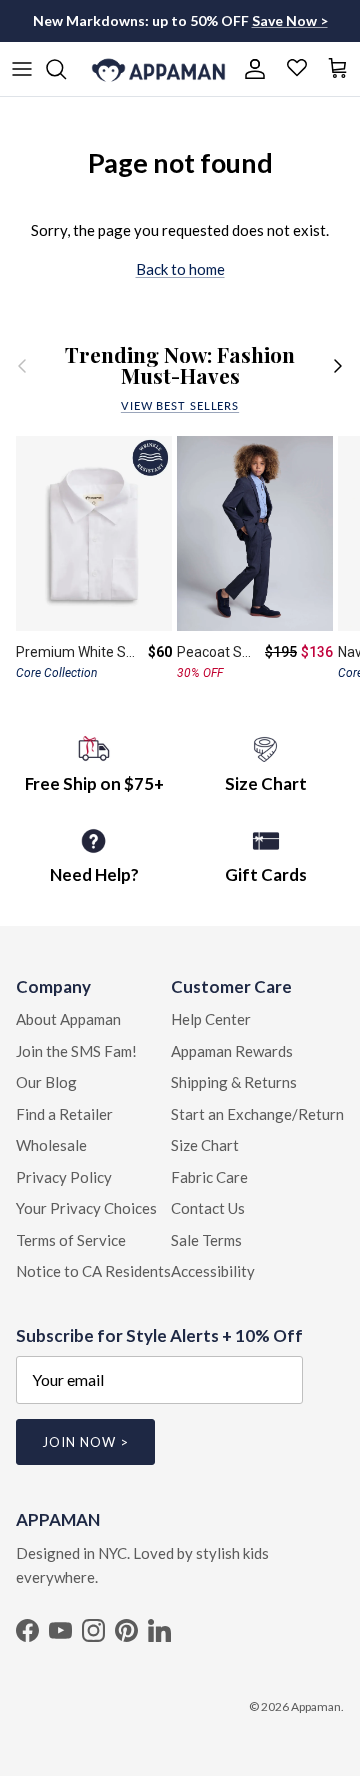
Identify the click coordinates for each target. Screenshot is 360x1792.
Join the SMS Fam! (76, 1051)
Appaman (316, 1706)
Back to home (180, 269)
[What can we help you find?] (66, 69)
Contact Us (208, 1208)
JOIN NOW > (85, 1442)
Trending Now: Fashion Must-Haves (180, 366)
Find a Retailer (64, 1114)
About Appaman (68, 1019)
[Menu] (22, 69)
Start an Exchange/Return (257, 1114)
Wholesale (51, 1145)
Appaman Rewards (232, 1051)
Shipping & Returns (234, 1082)
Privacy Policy (64, 1177)
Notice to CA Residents (93, 1271)
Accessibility (213, 1271)
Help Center (211, 1019)
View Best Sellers (180, 405)
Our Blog (46, 1082)
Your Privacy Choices (86, 1208)
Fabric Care (209, 1177)
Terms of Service (71, 1240)
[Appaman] (158, 69)
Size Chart (205, 1145)
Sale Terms (206, 1240)
